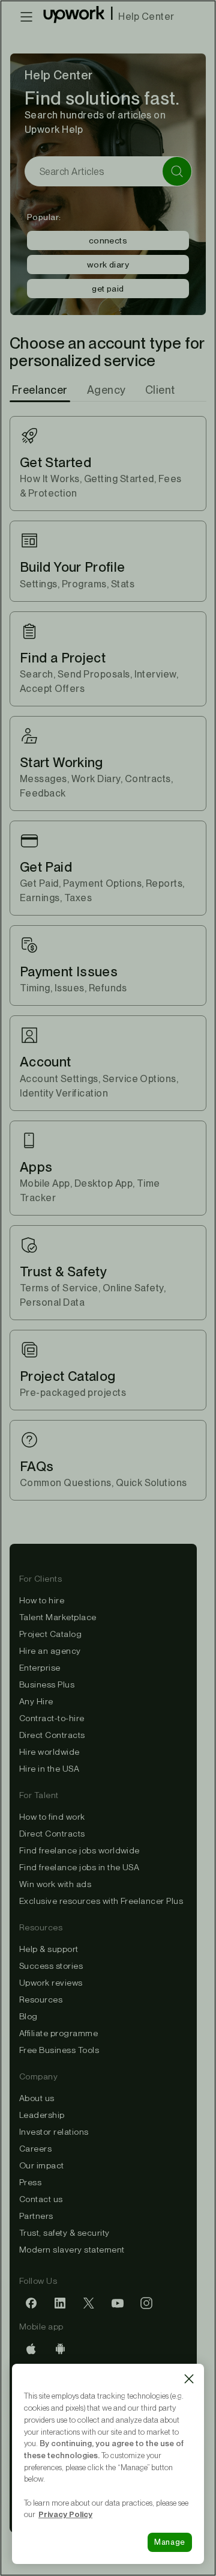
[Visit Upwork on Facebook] (31, 2304)
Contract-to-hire (52, 1718)
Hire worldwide (49, 1752)
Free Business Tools (59, 2050)
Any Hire (36, 1701)
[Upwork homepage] (74, 17)
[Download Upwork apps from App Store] (31, 2349)
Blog (28, 2016)
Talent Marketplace (58, 1617)
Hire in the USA (49, 1769)
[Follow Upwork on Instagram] (146, 2304)
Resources (41, 1999)
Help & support (49, 1949)
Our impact (42, 2165)
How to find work (52, 1817)
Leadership (42, 2115)
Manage (170, 2542)
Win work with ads (55, 1884)
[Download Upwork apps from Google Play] (60, 2349)
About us (37, 2098)
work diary (108, 265)
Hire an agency (50, 1651)
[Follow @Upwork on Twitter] (89, 2304)
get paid (108, 289)
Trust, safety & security (64, 2233)
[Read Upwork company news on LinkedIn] (60, 2304)
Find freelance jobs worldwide (79, 1850)
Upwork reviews (51, 1983)
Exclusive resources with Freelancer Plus (101, 1901)
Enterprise (40, 1668)
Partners (36, 2216)
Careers (35, 2149)
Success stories (51, 1966)
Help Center (146, 17)
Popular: (44, 217)
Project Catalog (50, 1634)
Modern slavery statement (72, 2250)
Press (30, 2182)
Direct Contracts (52, 1735)
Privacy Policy (65, 2514)
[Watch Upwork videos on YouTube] (118, 2304)
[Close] (189, 2379)
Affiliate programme (58, 2033)
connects (108, 240)
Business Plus (47, 1684)
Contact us (41, 2199)
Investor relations (54, 2132)
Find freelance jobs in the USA (79, 1867)
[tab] (41, 390)
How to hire (42, 1600)
